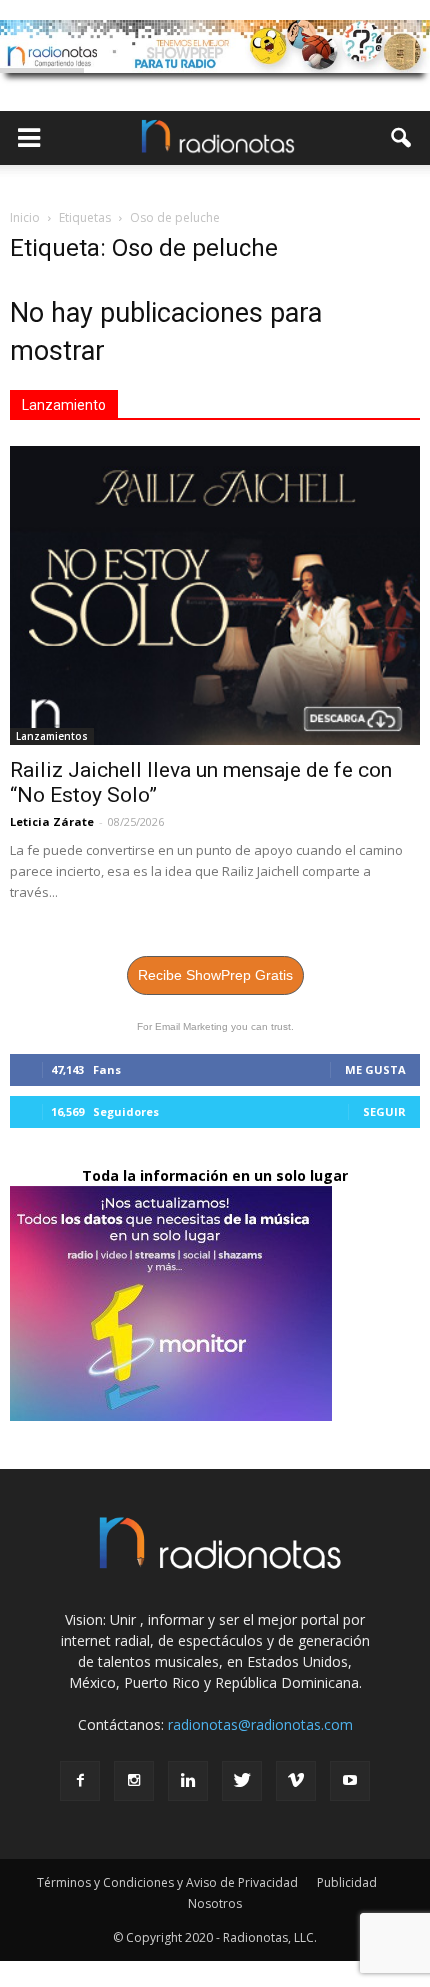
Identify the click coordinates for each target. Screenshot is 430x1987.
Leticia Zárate (52, 821)
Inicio (25, 217)
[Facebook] (80, 1781)
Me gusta (375, 1069)
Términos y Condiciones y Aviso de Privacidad (167, 1882)
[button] (402, 138)
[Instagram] (134, 1781)
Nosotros (215, 1903)
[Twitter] (242, 1781)
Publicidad (347, 1882)
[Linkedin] (188, 1781)
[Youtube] (350, 1781)
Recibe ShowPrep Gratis (215, 975)
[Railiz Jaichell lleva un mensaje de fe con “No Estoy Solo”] (215, 595)
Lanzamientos (52, 736)
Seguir (384, 1111)
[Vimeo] (296, 1781)
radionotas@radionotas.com (260, 1724)
